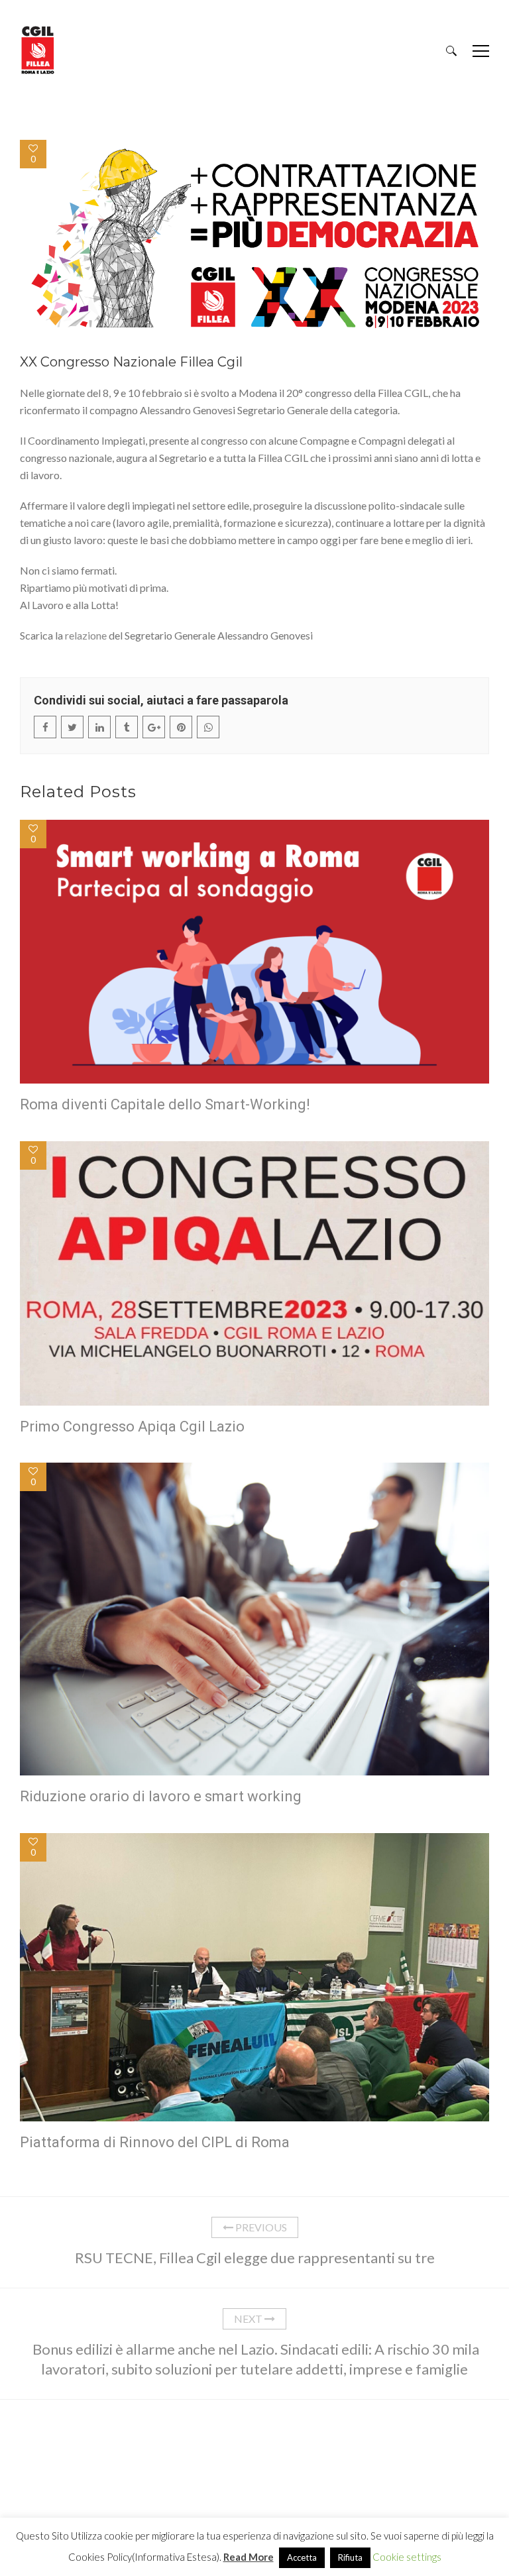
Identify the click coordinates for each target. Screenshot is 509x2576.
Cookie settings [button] (407, 2557)
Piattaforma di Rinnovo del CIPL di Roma (155, 2142)
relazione (86, 635)
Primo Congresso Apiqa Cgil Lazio (132, 1427)
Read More (249, 2557)
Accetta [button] (302, 2557)
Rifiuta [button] (350, 2557)
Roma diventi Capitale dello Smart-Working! (165, 1104)
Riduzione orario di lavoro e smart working (161, 1796)
